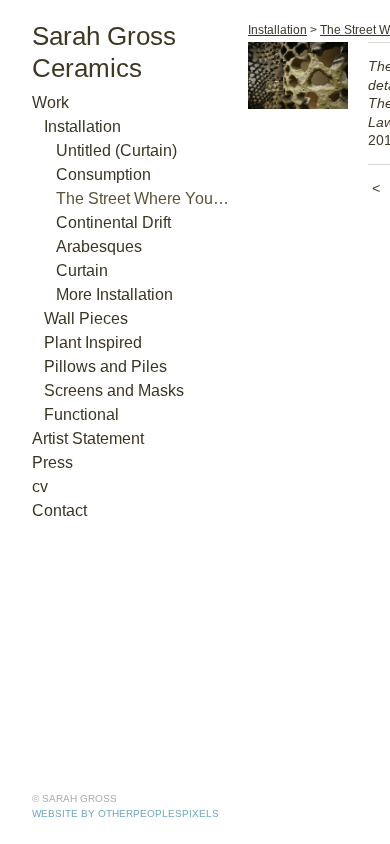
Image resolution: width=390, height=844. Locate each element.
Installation (82, 126)
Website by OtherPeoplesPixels (125, 813)
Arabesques (99, 246)
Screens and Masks (114, 390)
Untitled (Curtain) (116, 150)
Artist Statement (88, 438)
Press (52, 462)
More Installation (114, 294)
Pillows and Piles (105, 366)
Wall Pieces (86, 318)
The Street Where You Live (144, 198)
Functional (81, 414)
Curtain (82, 270)
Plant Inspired (93, 342)
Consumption (103, 174)
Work (50, 102)
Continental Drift (113, 222)
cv (40, 486)
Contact (59, 510)
